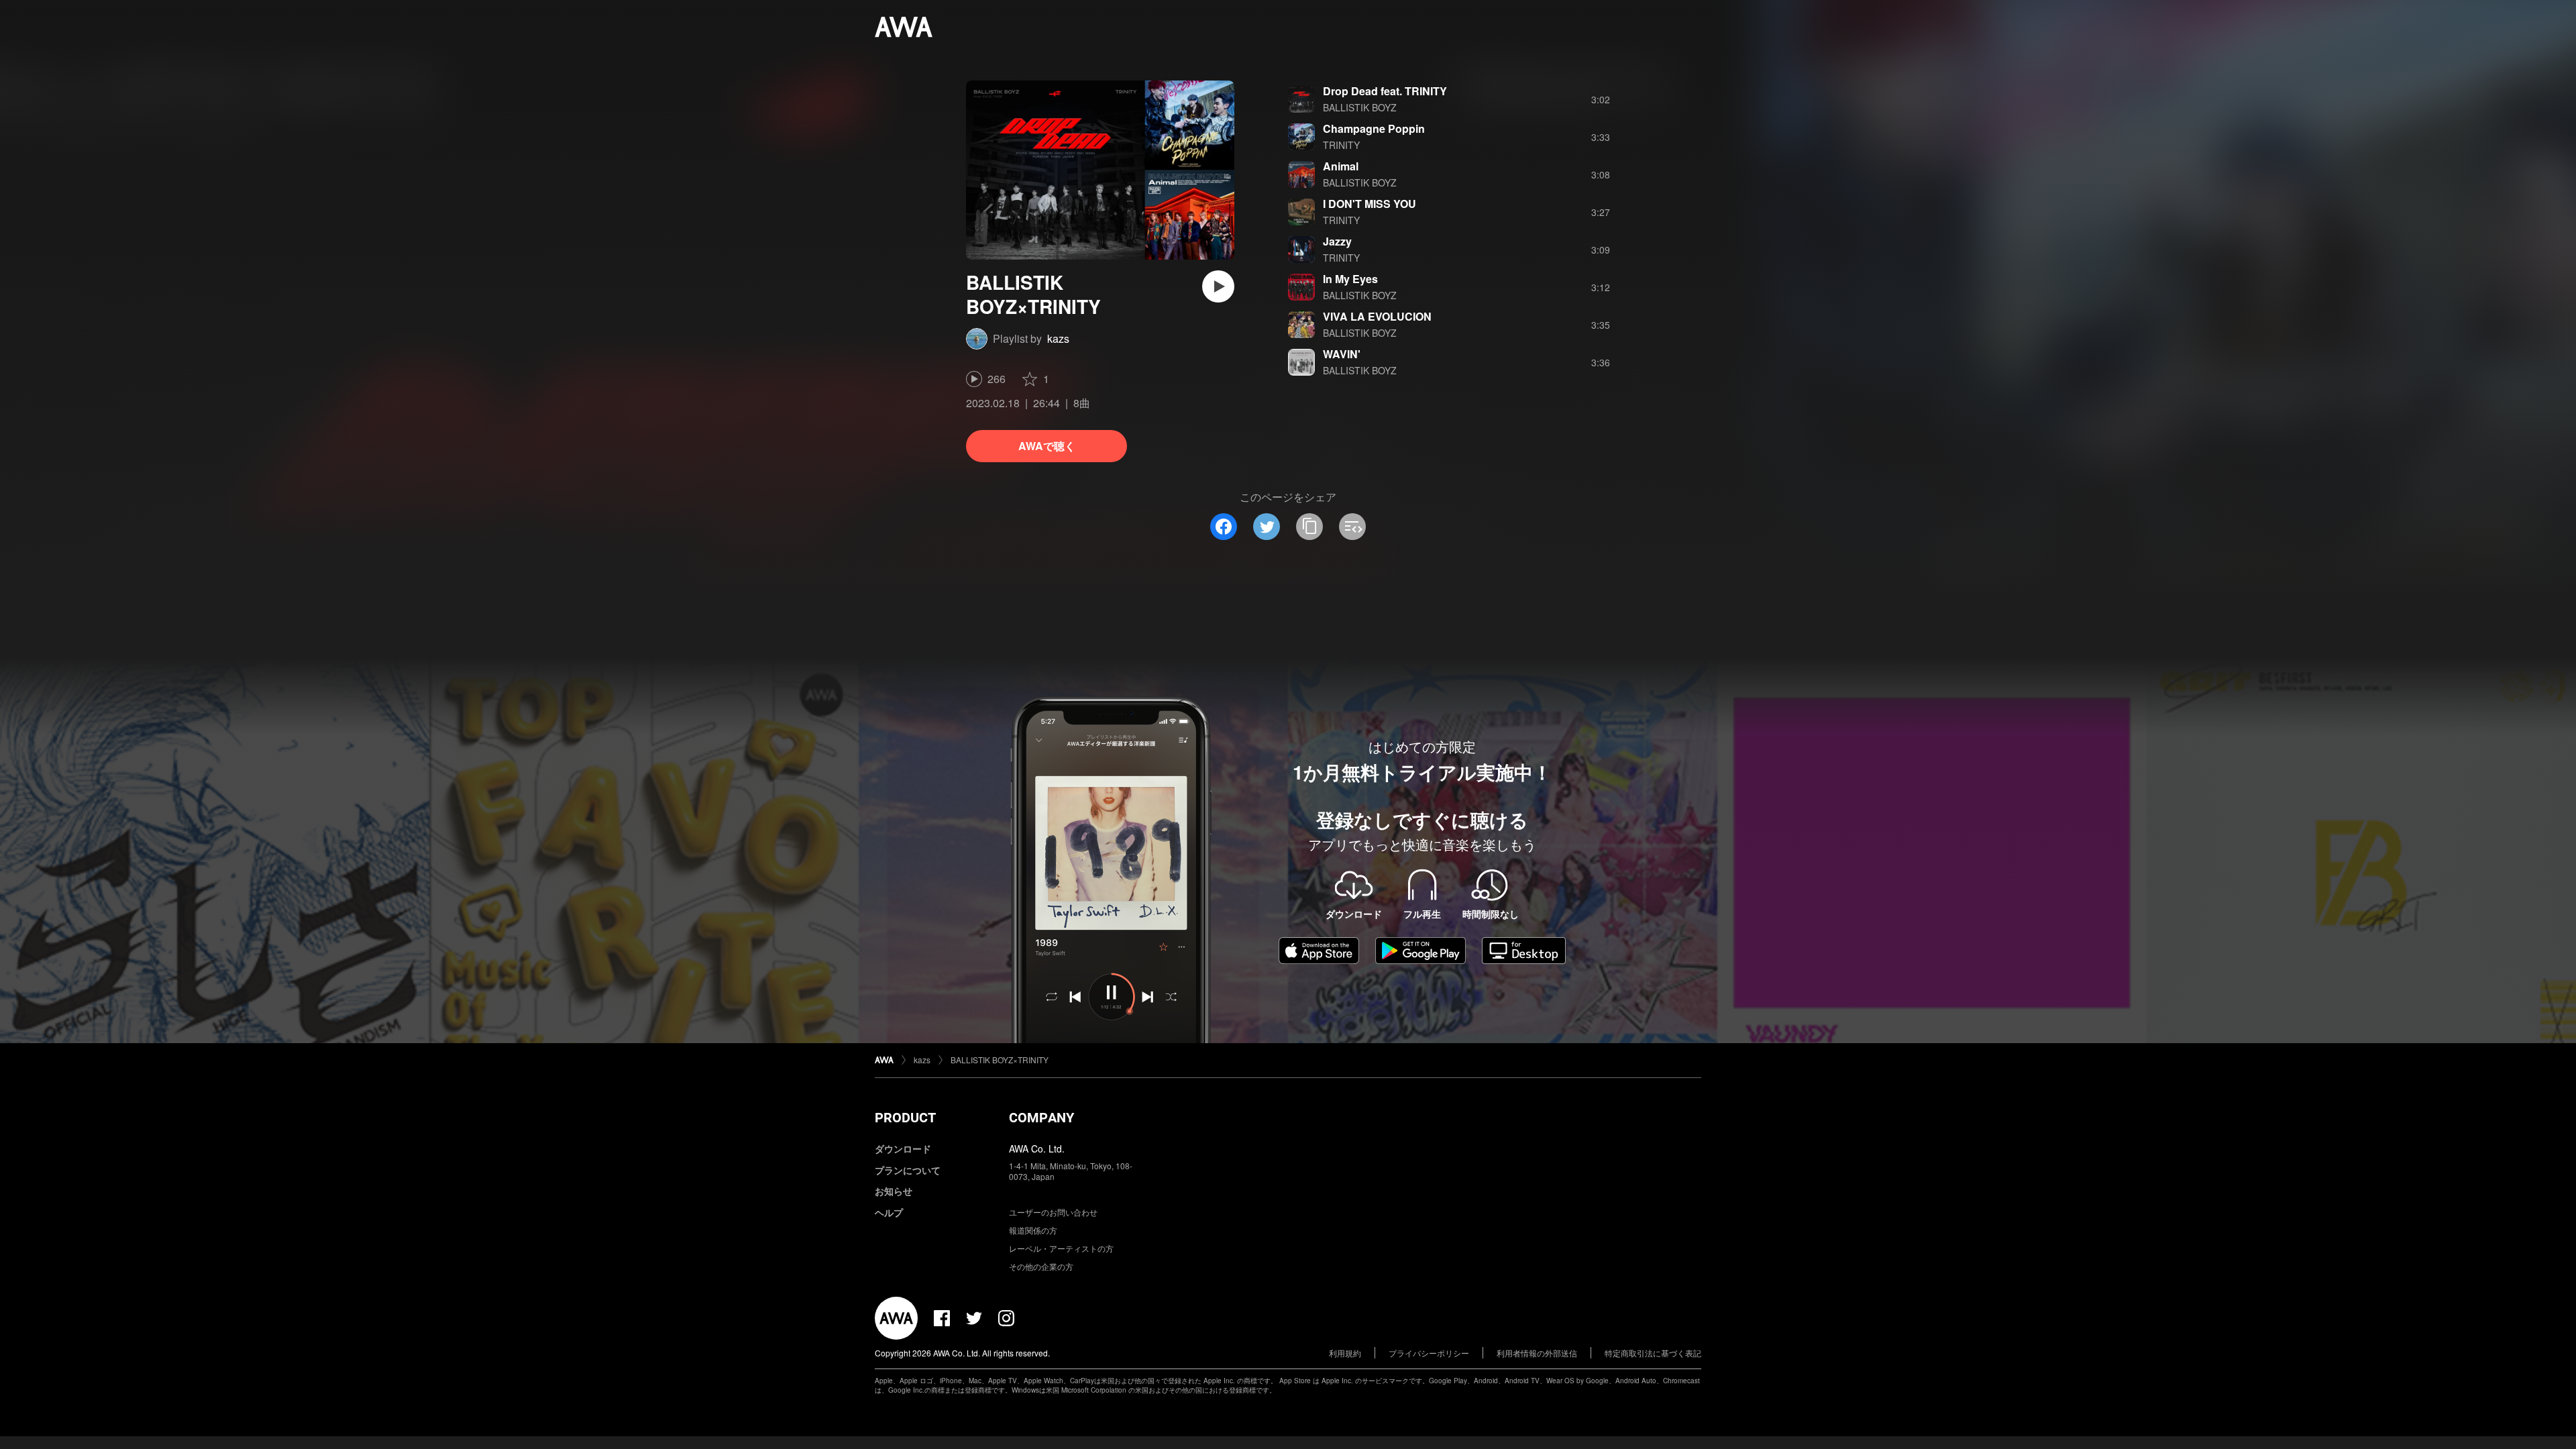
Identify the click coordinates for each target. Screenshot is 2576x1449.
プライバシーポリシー (1429, 1353)
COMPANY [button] (1041, 1118)
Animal (1341, 166)
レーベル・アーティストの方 (1061, 1248)
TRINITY (1341, 145)
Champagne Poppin (1374, 128)
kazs (1058, 338)
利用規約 (1345, 1353)
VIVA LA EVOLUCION (1377, 316)
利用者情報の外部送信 (1537, 1353)
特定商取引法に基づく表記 (1653, 1353)
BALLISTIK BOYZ (1360, 107)
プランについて (908, 1170)
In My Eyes (1350, 279)
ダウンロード (903, 1148)
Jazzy (1337, 241)
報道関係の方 (1033, 1230)
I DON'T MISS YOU (1370, 204)
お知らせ (894, 1191)
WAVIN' (1342, 354)
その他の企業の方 (1041, 1266)
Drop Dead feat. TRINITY (1385, 91)
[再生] (1218, 286)
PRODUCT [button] (905, 1118)
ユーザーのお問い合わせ (1053, 1212)
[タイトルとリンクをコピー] (1309, 527)
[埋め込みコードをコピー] (1352, 527)
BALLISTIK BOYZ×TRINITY (1000, 1060)
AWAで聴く (1047, 446)
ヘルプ (889, 1212)
